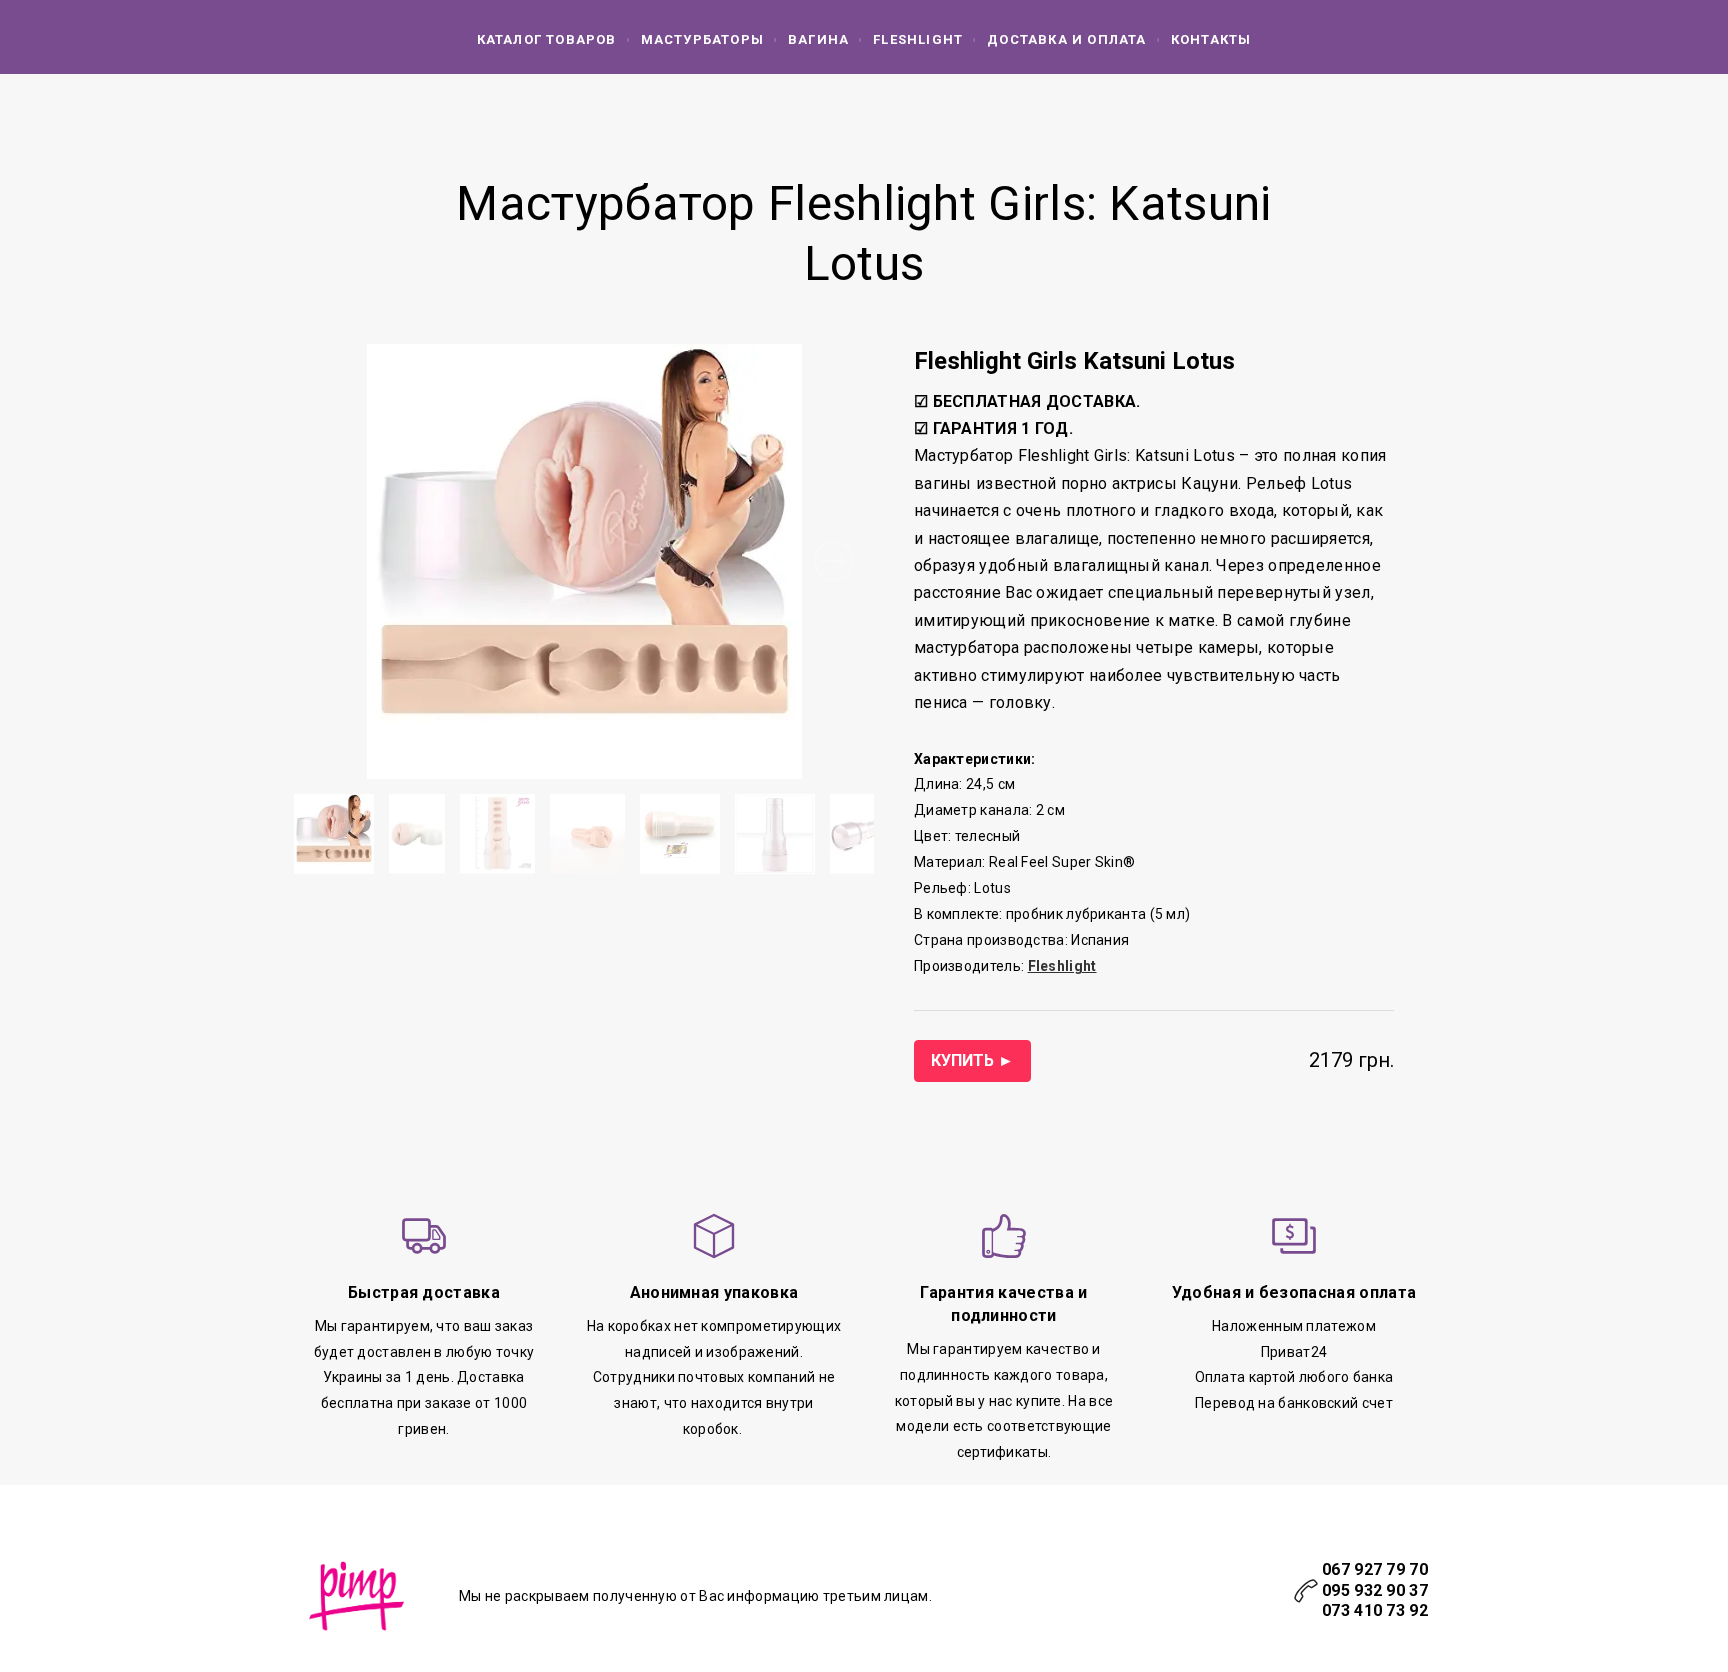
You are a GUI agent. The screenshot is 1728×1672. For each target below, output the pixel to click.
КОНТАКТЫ (1211, 39)
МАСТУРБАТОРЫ (702, 39)
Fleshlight (918, 39)
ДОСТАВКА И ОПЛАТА (1066, 39)
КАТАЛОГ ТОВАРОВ (547, 39)
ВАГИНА (818, 39)
